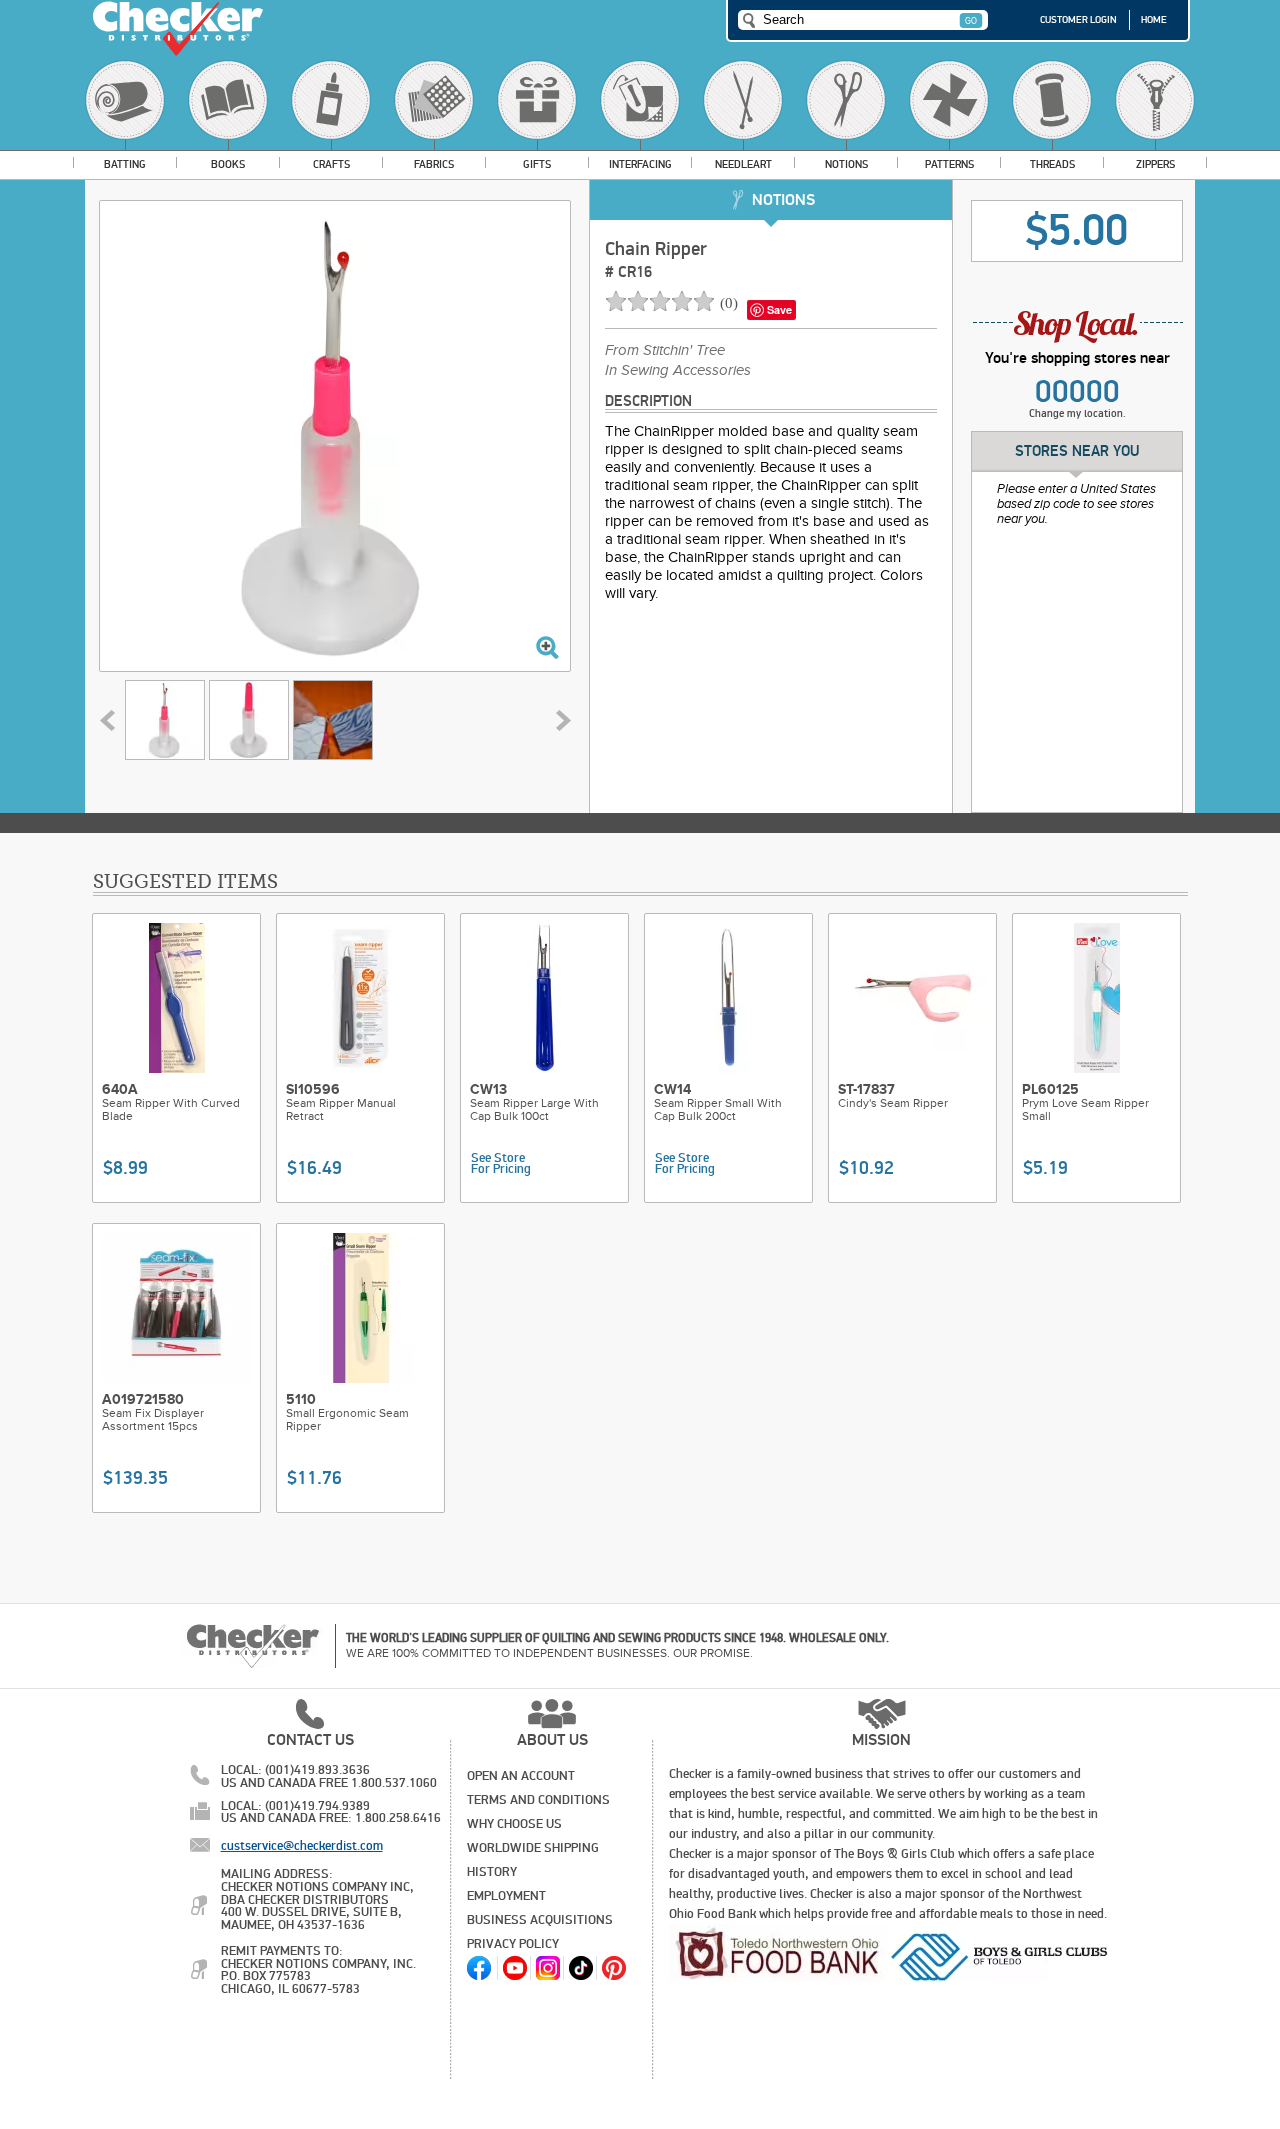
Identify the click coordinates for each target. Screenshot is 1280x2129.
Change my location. (1077, 413)
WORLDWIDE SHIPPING (533, 1848)
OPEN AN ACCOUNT (521, 1776)
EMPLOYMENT (506, 1896)
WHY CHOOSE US (514, 1824)
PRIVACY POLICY (513, 1944)
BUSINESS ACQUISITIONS (540, 1920)
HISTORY (492, 1872)
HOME (1154, 20)
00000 (1077, 392)
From (665, 351)
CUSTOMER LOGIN (1078, 20)
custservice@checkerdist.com (302, 1846)
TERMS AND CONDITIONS (538, 1800)
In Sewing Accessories (678, 371)
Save (779, 309)
